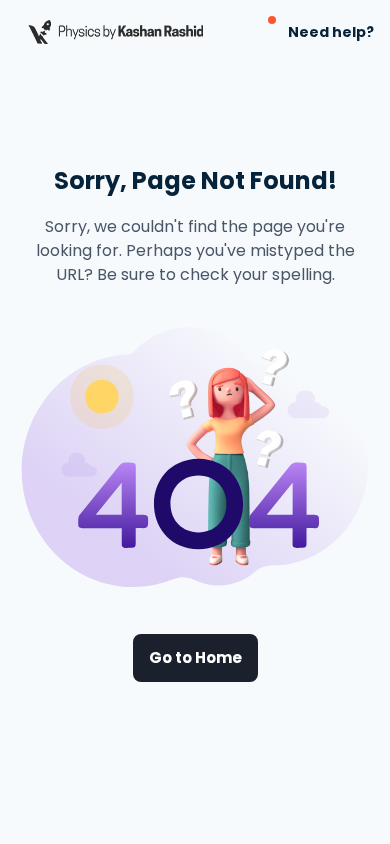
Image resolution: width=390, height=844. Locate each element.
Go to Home (195, 657)
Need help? (331, 32)
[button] (260, 32)
